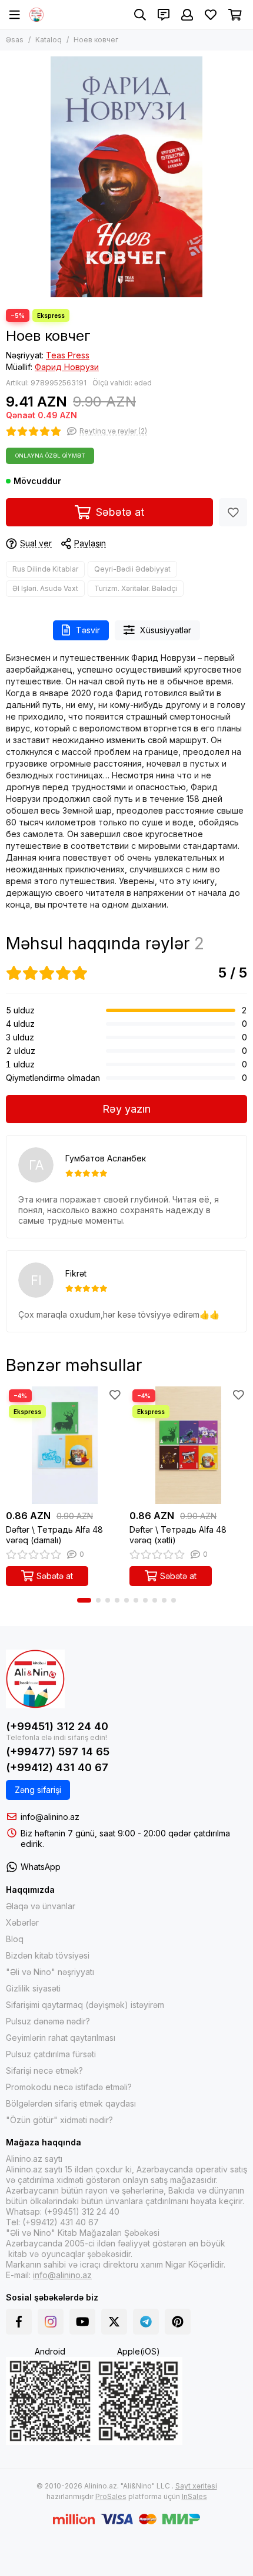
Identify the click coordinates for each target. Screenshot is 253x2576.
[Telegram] (146, 2322)
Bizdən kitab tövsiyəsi (48, 1955)
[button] (84, 1600)
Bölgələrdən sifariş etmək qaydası (71, 2103)
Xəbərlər (22, 1922)
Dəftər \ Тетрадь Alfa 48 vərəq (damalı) (54, 1535)
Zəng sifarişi (38, 1790)
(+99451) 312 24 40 (57, 1726)
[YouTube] (82, 2322)
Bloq (15, 1939)
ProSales (111, 2496)
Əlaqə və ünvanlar (41, 1906)
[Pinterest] (178, 2322)
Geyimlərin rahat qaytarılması (61, 2038)
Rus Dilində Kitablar (45, 569)
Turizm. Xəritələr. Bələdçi (136, 588)
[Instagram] (51, 2322)
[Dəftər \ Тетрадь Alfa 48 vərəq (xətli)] (188, 1445)
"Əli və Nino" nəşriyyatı (50, 1972)
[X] (114, 2322)
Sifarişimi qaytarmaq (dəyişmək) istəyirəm (85, 2005)
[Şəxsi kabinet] (187, 15)
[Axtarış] (140, 15)
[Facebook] (19, 2322)
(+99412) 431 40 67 (57, 1767)
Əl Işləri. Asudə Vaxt (45, 588)
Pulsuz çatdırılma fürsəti (51, 2054)
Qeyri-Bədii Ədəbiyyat (132, 569)
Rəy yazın (126, 1109)
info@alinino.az (50, 1817)
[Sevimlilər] (233, 512)
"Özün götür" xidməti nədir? (59, 2120)
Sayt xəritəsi (196, 2486)
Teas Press (68, 355)
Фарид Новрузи (67, 367)
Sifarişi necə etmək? (44, 2070)
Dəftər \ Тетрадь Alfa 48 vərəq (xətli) (178, 1535)
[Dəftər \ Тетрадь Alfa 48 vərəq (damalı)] (65, 1445)
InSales (194, 2496)
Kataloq (49, 40)
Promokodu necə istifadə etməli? (69, 2087)
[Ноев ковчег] (126, 177)
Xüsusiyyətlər (166, 630)
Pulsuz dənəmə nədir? (48, 2021)
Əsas (15, 40)
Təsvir (88, 630)
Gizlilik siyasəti (33, 1988)
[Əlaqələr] (164, 15)
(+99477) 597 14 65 (58, 1752)
